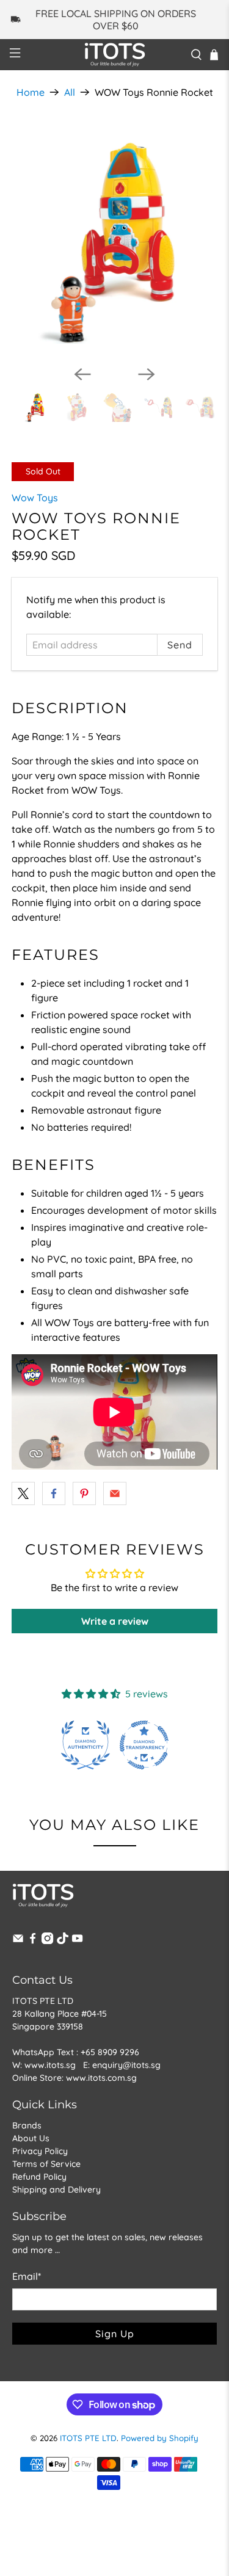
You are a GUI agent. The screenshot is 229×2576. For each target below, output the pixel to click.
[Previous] (82, 374)
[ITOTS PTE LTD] (115, 55)
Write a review (115, 1621)
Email (27, 2276)
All (70, 92)
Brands (27, 2125)
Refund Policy (39, 2177)
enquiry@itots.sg (126, 2065)
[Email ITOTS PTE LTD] (18, 1941)
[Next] (147, 374)
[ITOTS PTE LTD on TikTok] (63, 1941)
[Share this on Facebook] (54, 1493)
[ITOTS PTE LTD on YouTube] (77, 1941)
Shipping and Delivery (56, 2190)
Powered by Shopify (160, 2438)
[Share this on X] (23, 1493)
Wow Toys (35, 498)
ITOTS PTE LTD (88, 2438)
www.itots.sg (50, 2065)
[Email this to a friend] (115, 1493)
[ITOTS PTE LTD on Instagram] (47, 1941)
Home (31, 92)
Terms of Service (46, 2164)
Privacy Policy (40, 2151)
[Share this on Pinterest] (84, 1493)
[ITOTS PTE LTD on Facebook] (33, 1941)
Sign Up (115, 2334)
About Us (31, 2138)
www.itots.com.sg (101, 2078)
